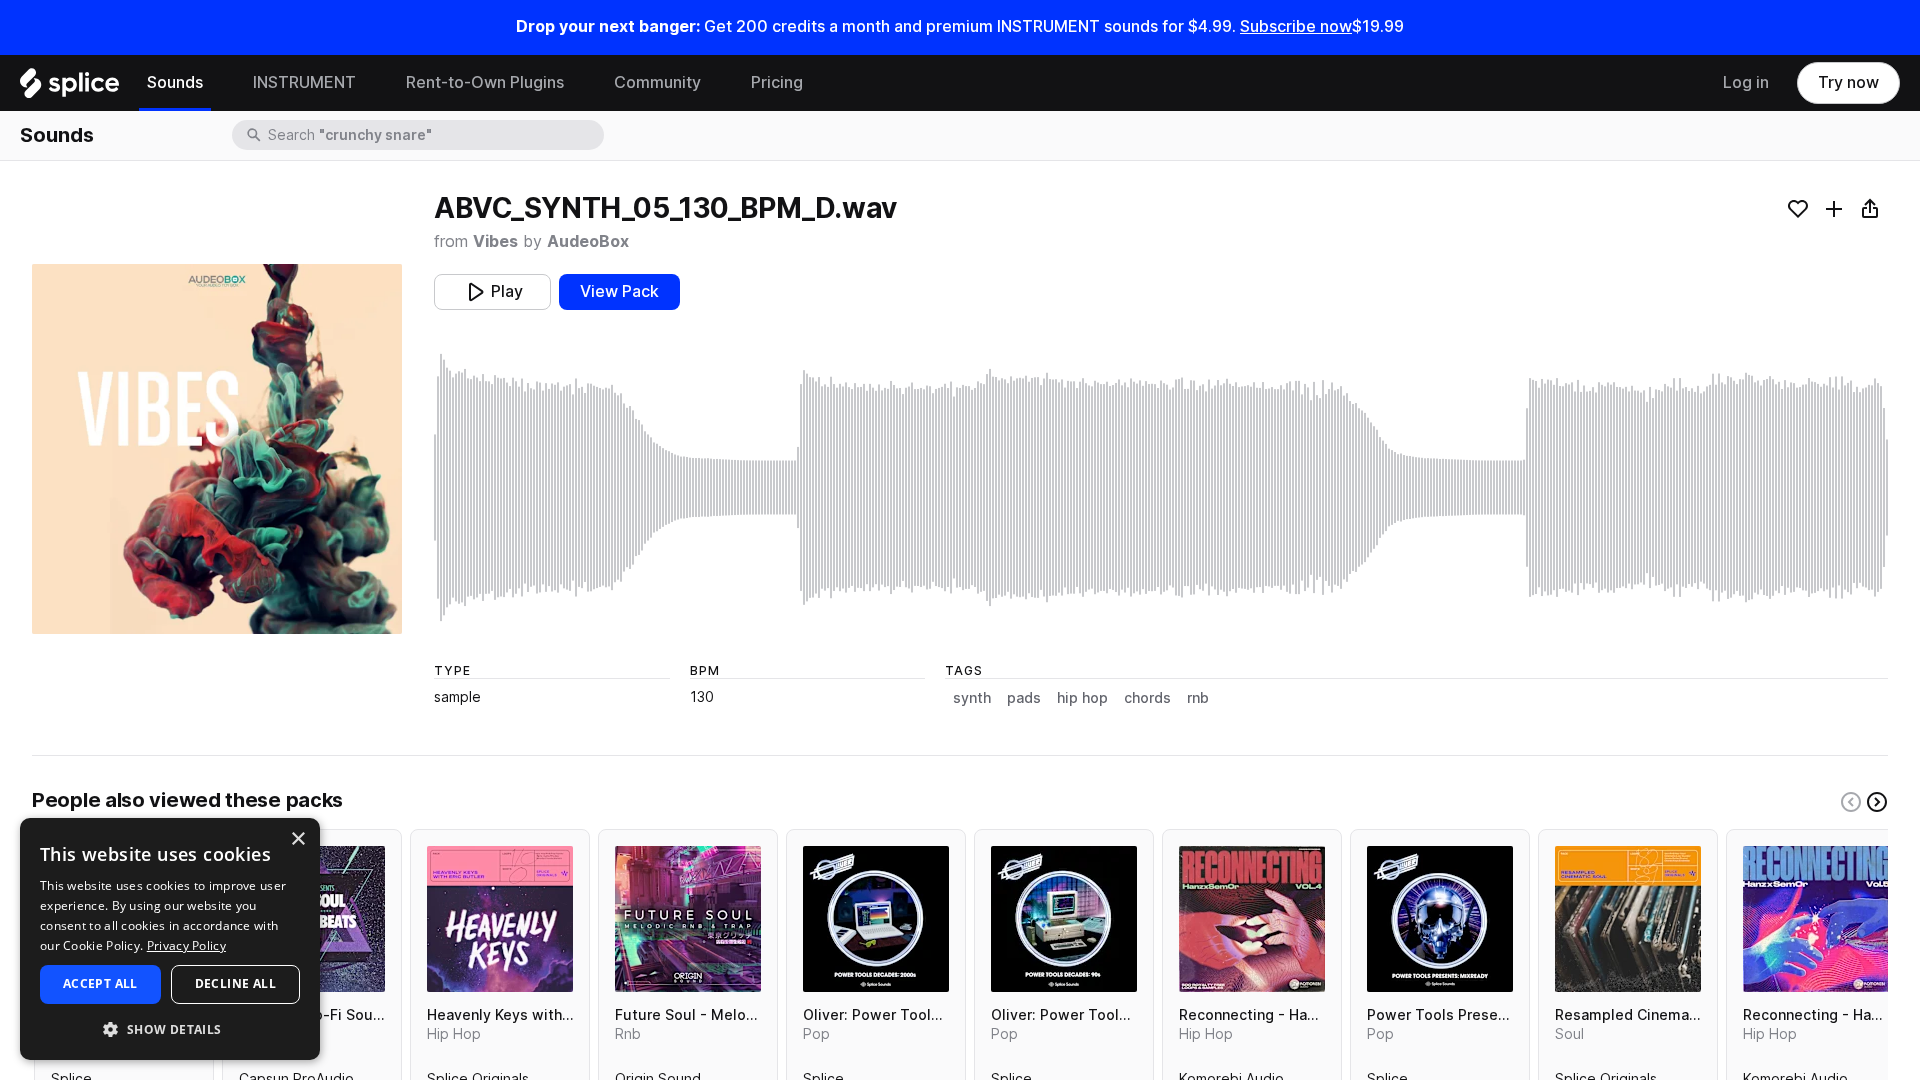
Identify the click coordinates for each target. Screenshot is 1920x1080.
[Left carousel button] (1851, 802)
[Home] (69, 88)
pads (1024, 698)
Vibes (495, 241)
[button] (170, 1028)
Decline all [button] (235, 983)
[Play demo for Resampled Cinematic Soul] (1628, 919)
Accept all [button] (100, 983)
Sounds (175, 82)
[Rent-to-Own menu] (579, 83)
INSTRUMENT (304, 82)
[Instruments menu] (371, 83)
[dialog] (170, 939)
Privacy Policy (186, 945)
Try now (1848, 82)
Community (657, 82)
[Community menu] (716, 83)
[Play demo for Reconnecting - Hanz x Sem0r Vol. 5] (1816, 919)
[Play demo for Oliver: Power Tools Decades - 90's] (1064, 919)
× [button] (297, 839)
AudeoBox (588, 241)
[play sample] (1161, 487)
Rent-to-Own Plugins (485, 82)
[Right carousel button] (1877, 802)
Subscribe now (1296, 26)
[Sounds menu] (218, 83)
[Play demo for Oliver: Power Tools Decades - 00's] (876, 919)
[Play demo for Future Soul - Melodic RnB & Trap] (688, 919)
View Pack (619, 291)
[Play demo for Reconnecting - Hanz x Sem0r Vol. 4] (1252, 919)
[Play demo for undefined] (217, 449)
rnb (1198, 698)
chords (1147, 698)
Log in (1746, 82)
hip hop (1082, 698)
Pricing (777, 82)
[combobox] (434, 135)
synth (972, 698)
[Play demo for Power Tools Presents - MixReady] (1440, 919)
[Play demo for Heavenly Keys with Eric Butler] (500, 919)
